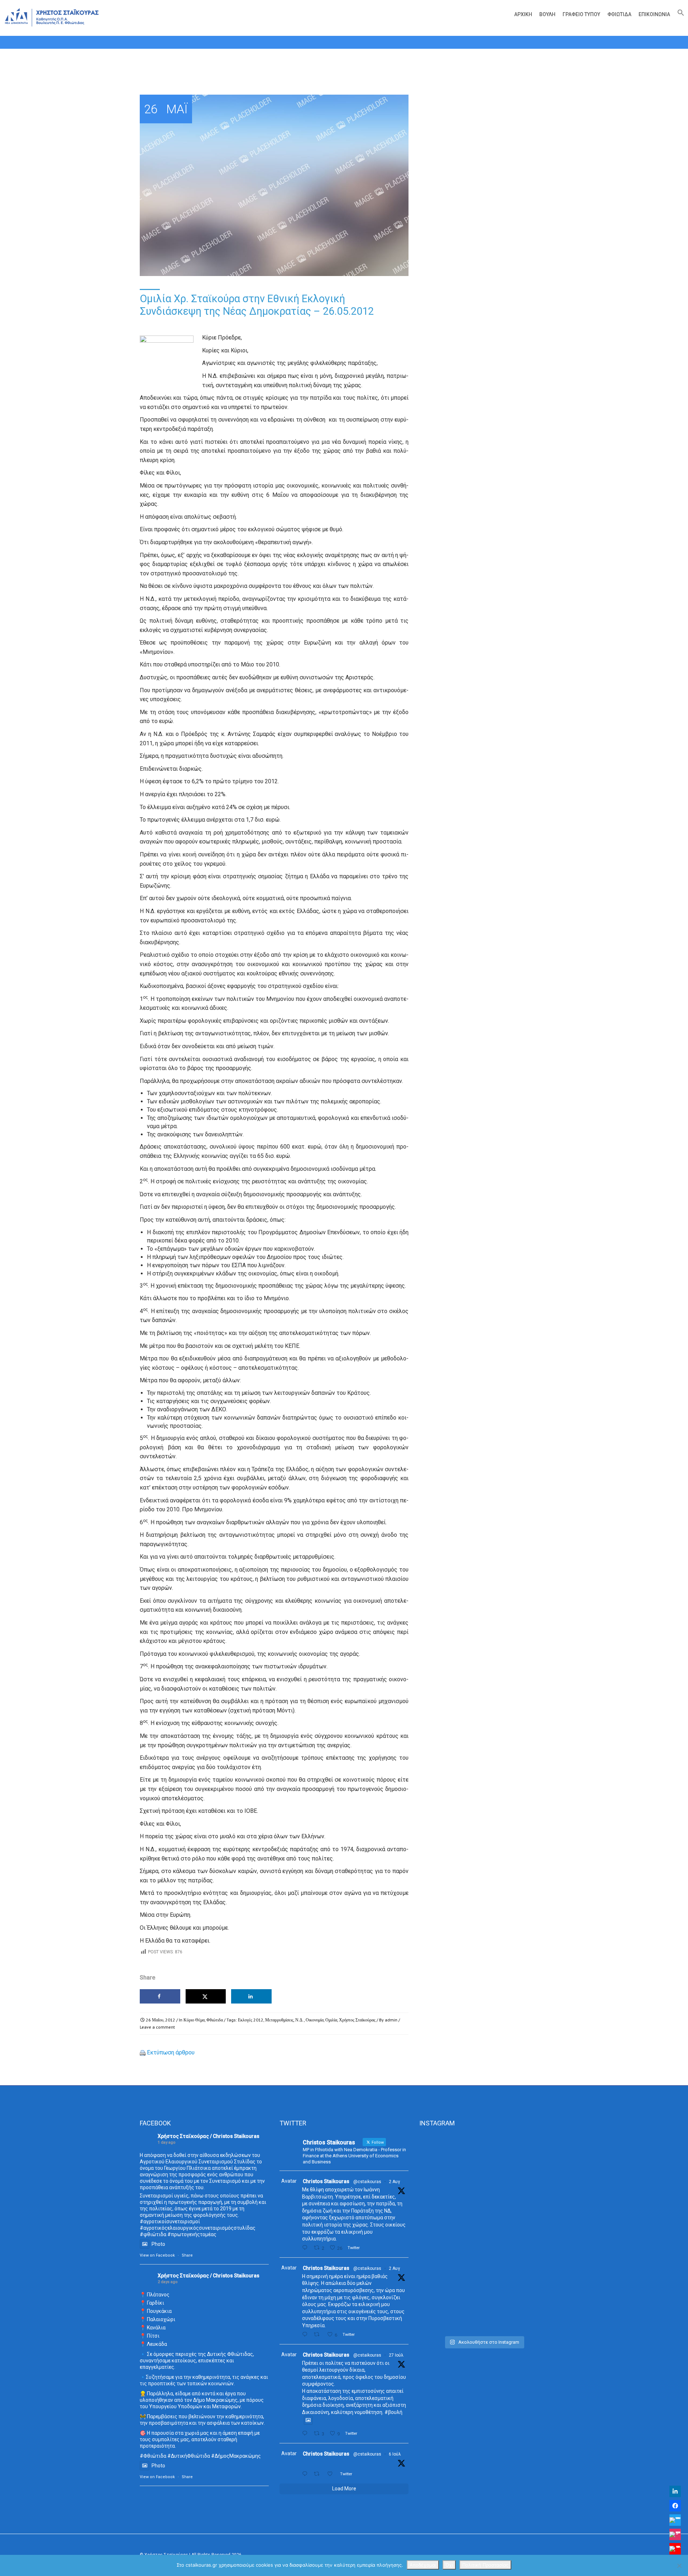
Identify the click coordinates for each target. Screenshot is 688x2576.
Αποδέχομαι (423, 2565)
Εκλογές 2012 (251, 2020)
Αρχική (523, 14)
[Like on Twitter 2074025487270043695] (332, 2474)
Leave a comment (157, 2027)
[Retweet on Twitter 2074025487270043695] (319, 2474)
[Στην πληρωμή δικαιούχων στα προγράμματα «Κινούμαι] (439, 2233)
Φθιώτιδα (619, 14)
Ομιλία (331, 2020)
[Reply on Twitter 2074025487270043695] (306, 2474)
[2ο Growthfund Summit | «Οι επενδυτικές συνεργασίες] (484, 2182)
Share (187, 2255)
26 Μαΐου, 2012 (161, 2020)
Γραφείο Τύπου (581, 14)
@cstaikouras (367, 2182)
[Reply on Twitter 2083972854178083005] (306, 2248)
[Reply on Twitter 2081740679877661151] (306, 2434)
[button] (679, 14)
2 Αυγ (394, 2182)
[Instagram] (675, 2534)
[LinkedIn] (675, 2491)
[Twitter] (675, 2520)
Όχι (449, 2565)
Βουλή (547, 14)
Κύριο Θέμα (194, 2020)
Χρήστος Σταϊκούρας (357, 2020)
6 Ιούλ (395, 2454)
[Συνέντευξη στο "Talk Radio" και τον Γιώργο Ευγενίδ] (528, 2159)
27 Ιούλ (396, 2355)
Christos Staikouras (326, 2181)
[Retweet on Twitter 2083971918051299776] (319, 2335)
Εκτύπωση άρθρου (171, 2052)
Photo (158, 2244)
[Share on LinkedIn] (251, 1996)
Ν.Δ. (300, 2020)
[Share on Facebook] (160, 1996)
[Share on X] (206, 1996)
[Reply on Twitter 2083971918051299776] (306, 2335)
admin (391, 2020)
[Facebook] (675, 2506)
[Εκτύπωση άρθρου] (143, 2052)
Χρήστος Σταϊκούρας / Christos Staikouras (209, 2136)
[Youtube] (675, 2549)
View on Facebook (157, 2255)
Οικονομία (315, 2020)
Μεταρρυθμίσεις (279, 2020)
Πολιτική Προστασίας (485, 2565)
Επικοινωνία (654, 14)
